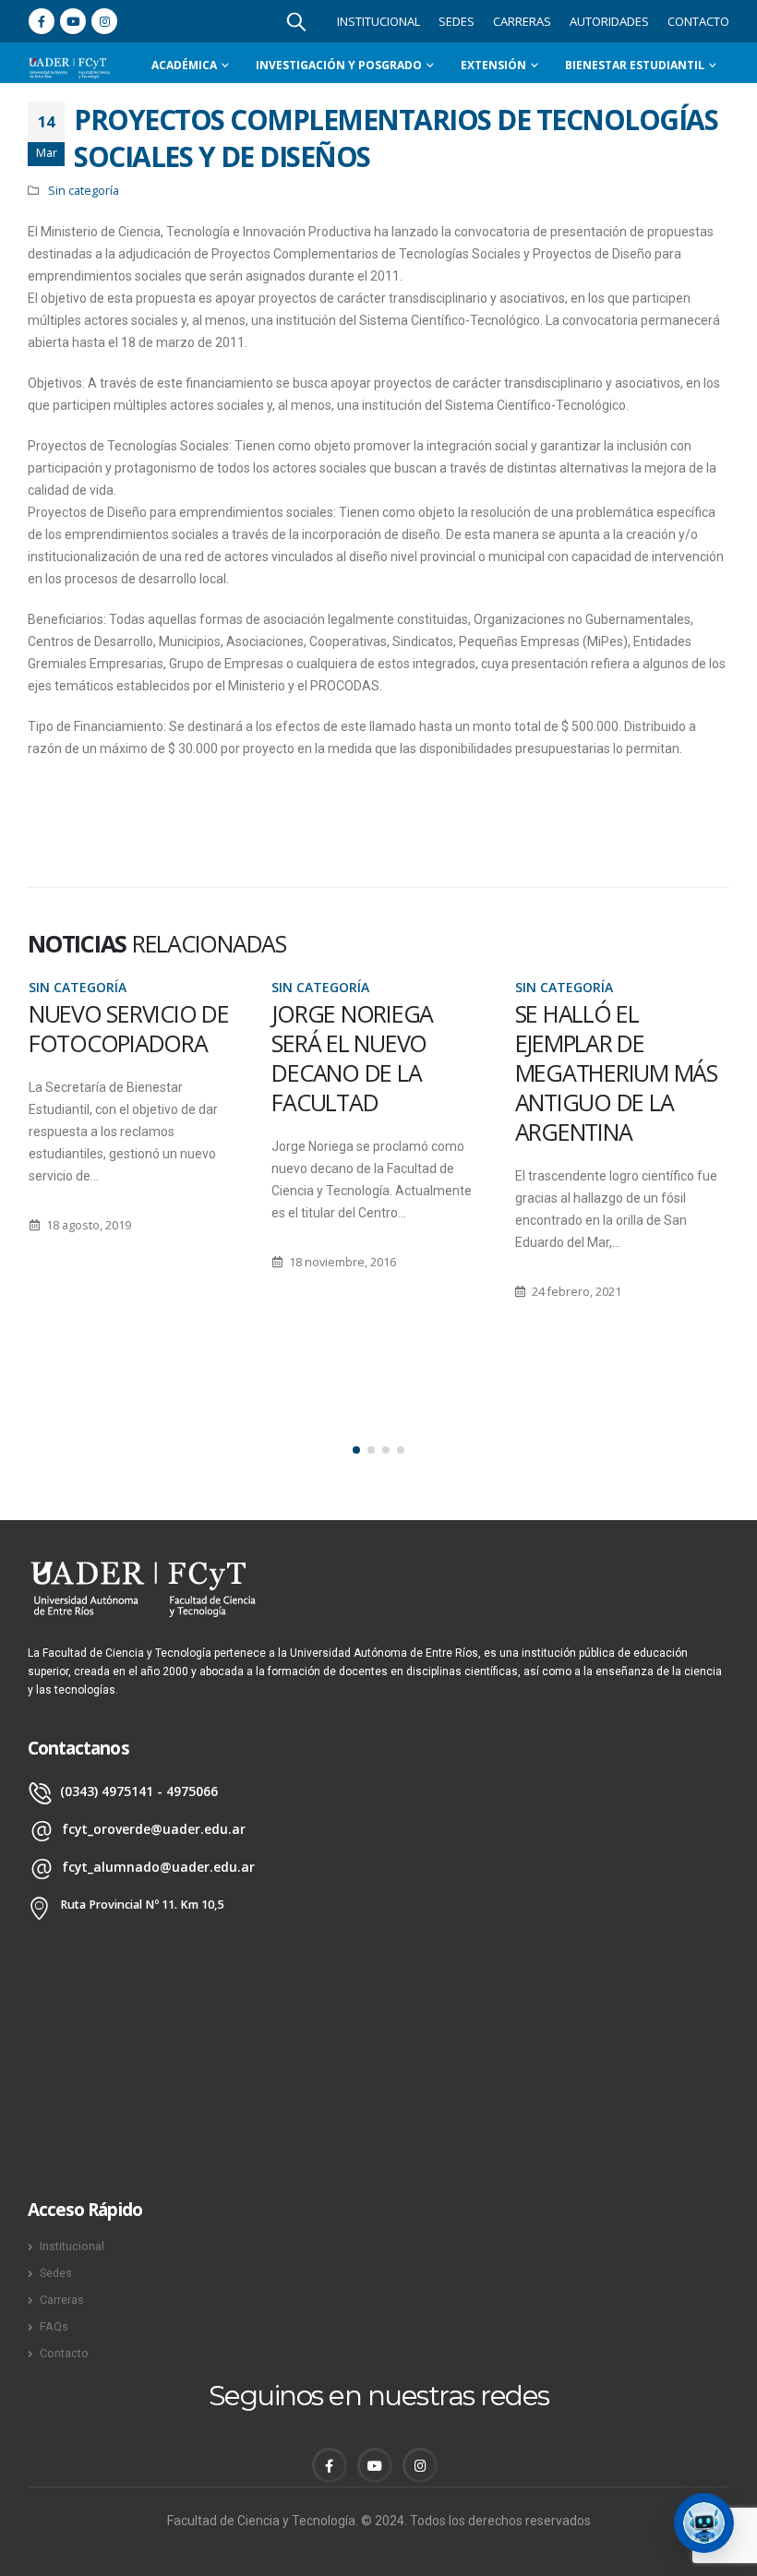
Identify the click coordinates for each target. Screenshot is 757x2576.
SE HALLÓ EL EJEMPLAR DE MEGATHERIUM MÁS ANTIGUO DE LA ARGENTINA (372, 1072)
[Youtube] (73, 21)
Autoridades (609, 21)
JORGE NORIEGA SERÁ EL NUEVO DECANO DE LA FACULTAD (108, 1058)
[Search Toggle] (296, 21)
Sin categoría (84, 191)
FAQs (54, 2326)
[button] (356, 1450)
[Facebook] (42, 21)
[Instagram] (104, 21)
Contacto (698, 21)
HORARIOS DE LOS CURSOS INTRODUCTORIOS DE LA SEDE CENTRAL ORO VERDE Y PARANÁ (619, 1087)
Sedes (457, 21)
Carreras (522, 21)
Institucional (378, 21)
